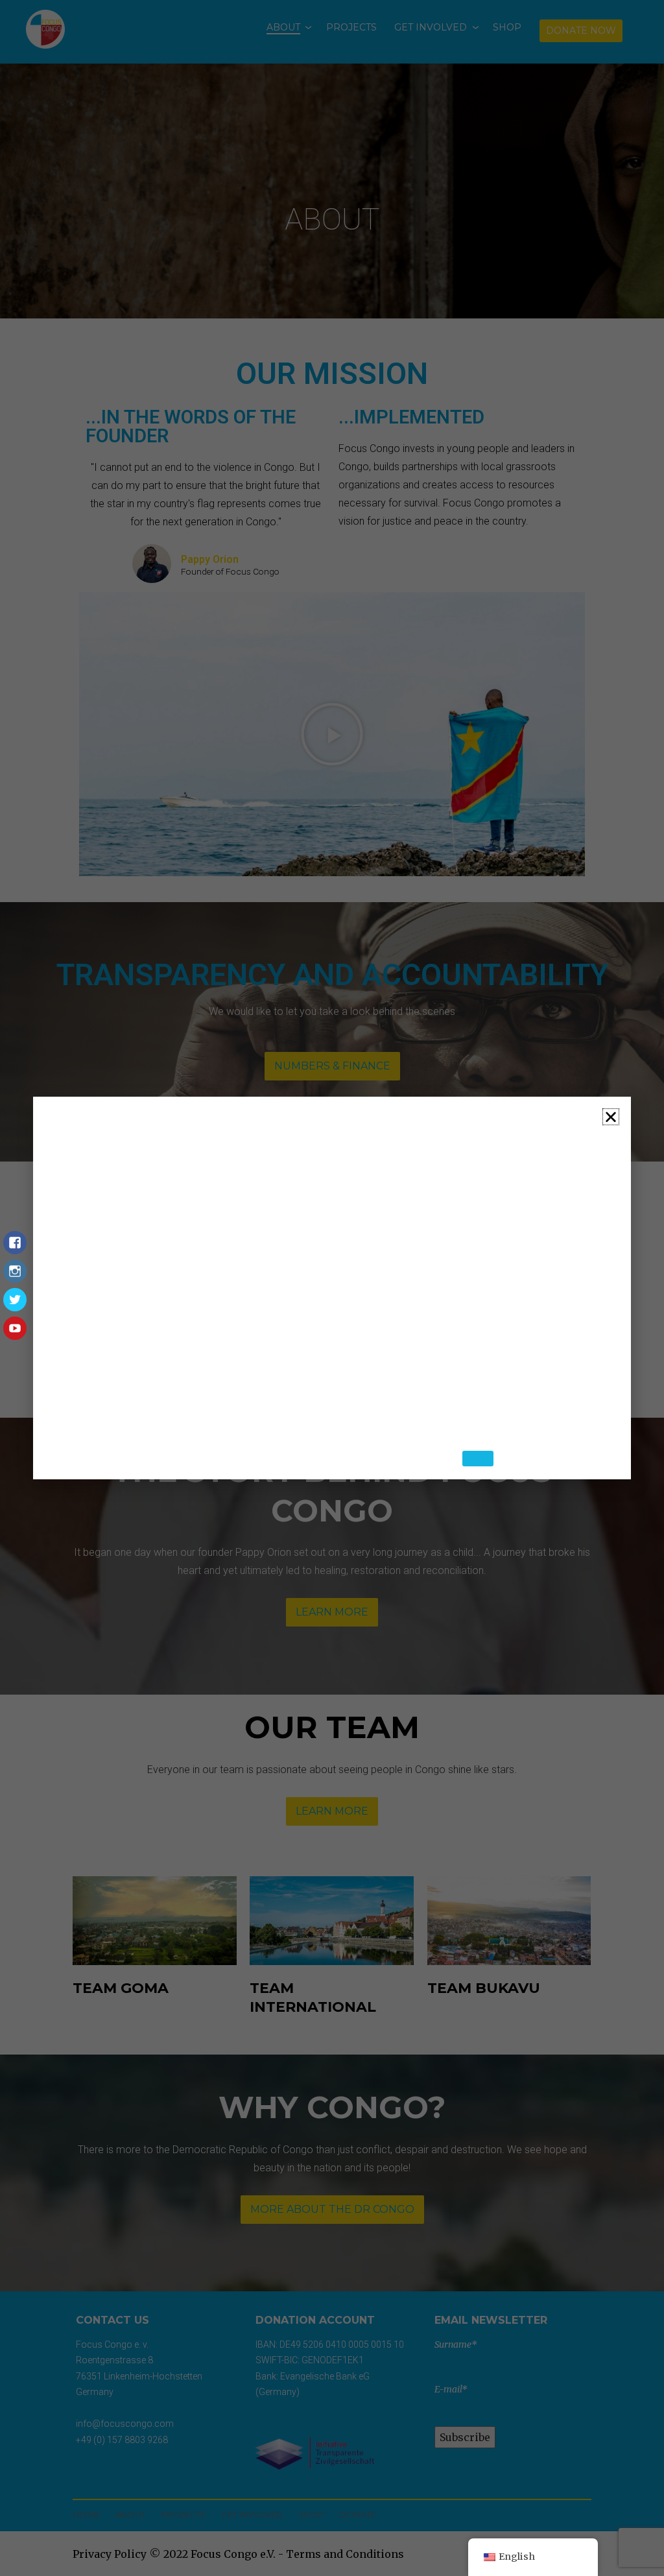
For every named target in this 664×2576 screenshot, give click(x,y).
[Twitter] (15, 1306)
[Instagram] (15, 1278)
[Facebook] (15, 1249)
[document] (332, 1288)
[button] (611, 1108)
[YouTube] (15, 1335)
